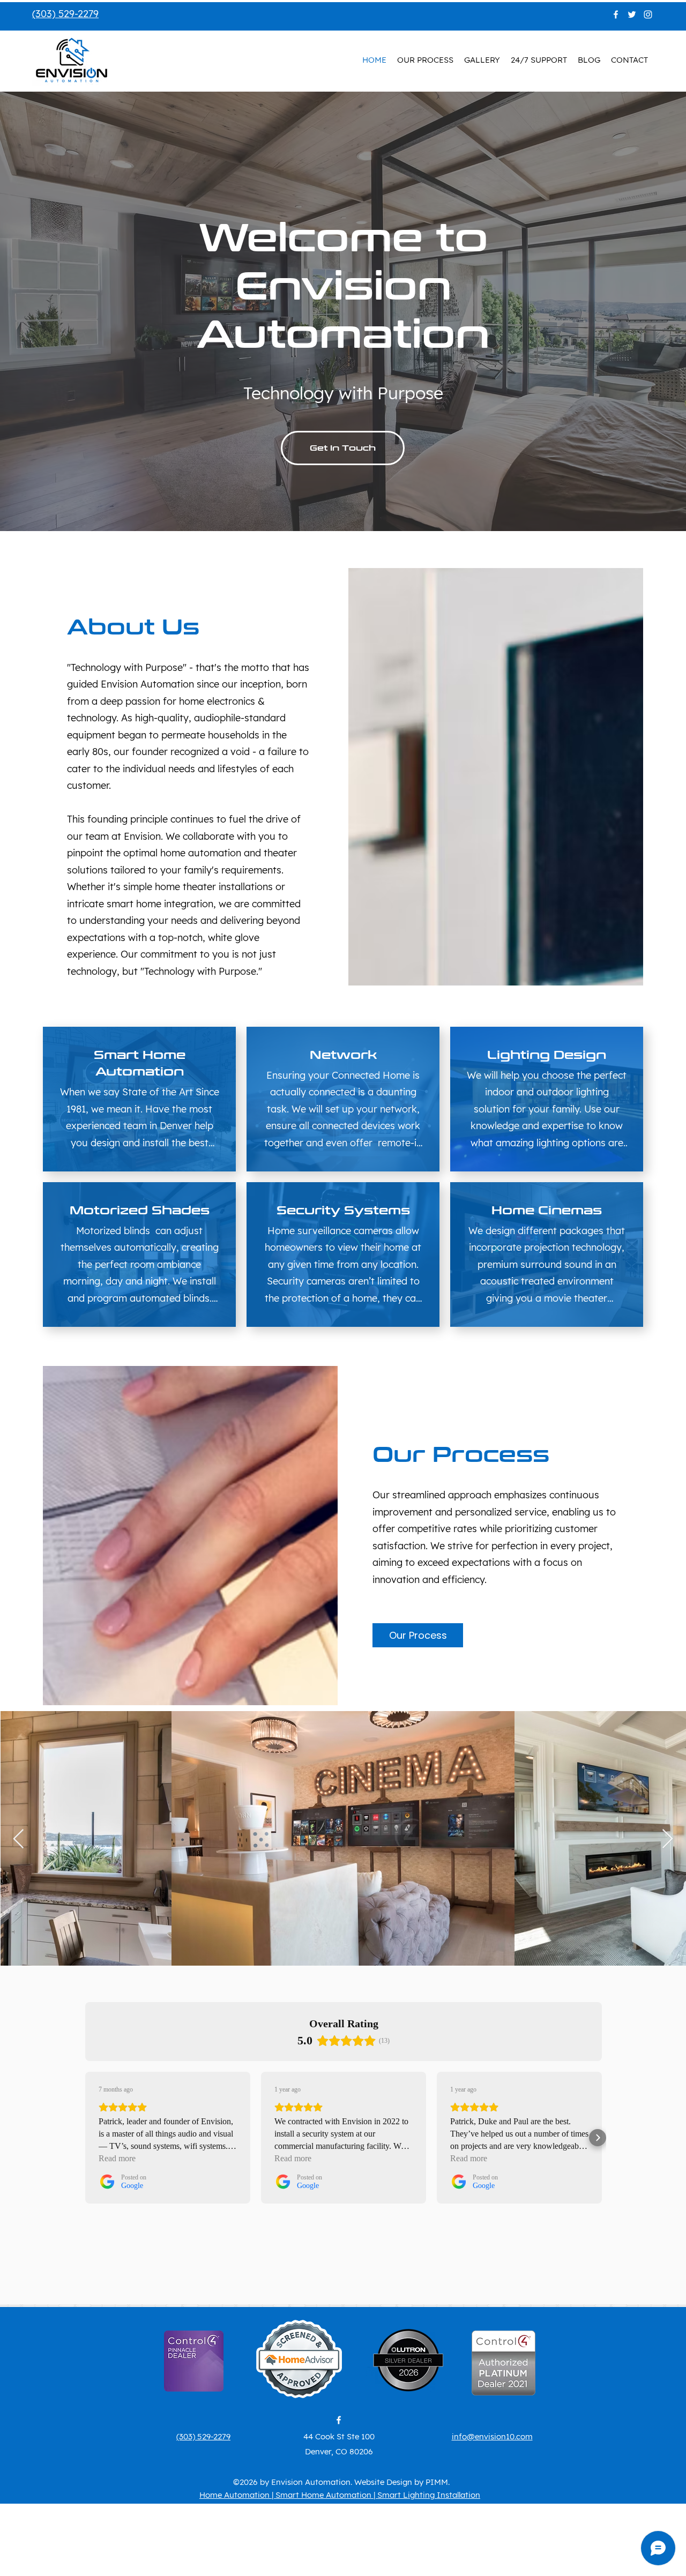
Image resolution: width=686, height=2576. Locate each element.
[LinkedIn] (648, 14)
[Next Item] (668, 1839)
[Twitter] (632, 14)
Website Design (383, 2482)
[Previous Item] (18, 1839)
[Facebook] (616, 14)
